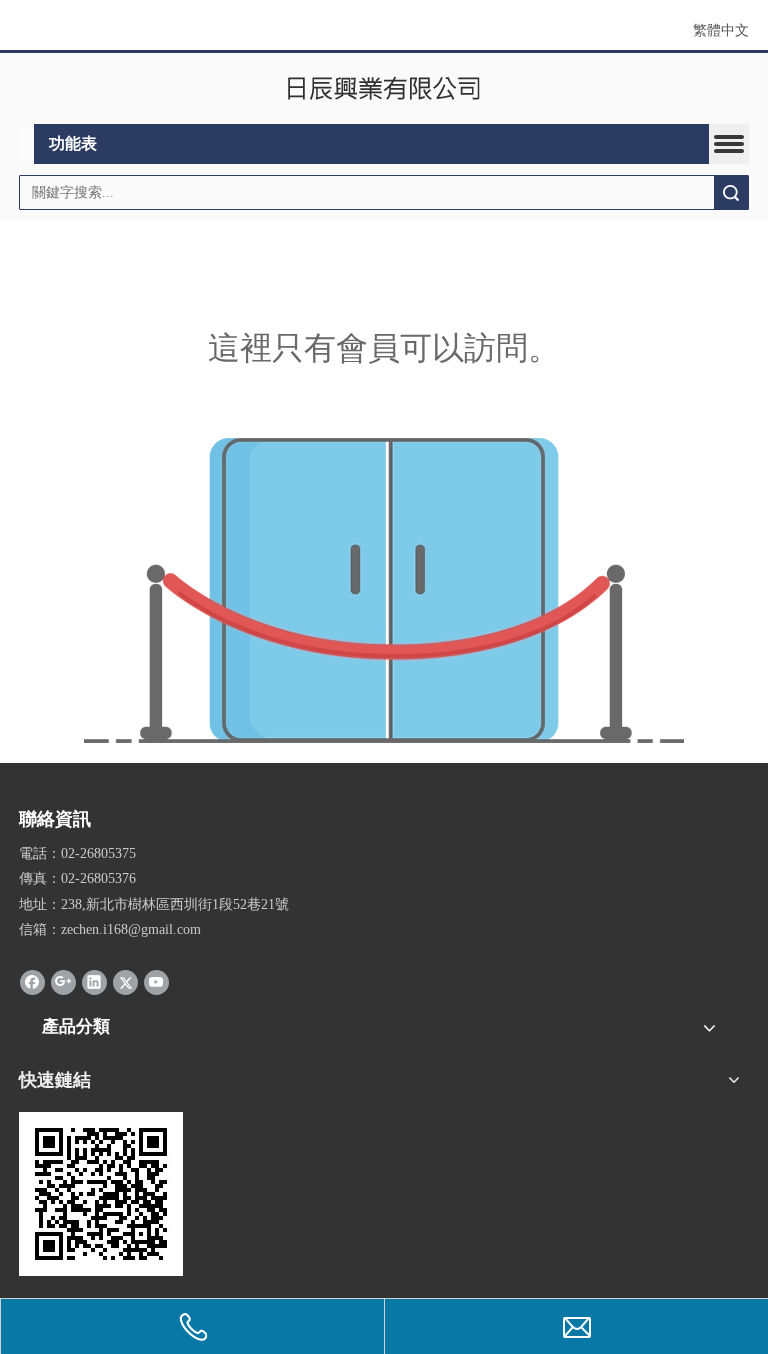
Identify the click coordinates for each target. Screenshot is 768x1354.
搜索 (731, 192)
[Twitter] (125, 982)
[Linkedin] (94, 982)
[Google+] (63, 982)
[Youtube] (156, 982)
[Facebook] (32, 982)
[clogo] (384, 89)
